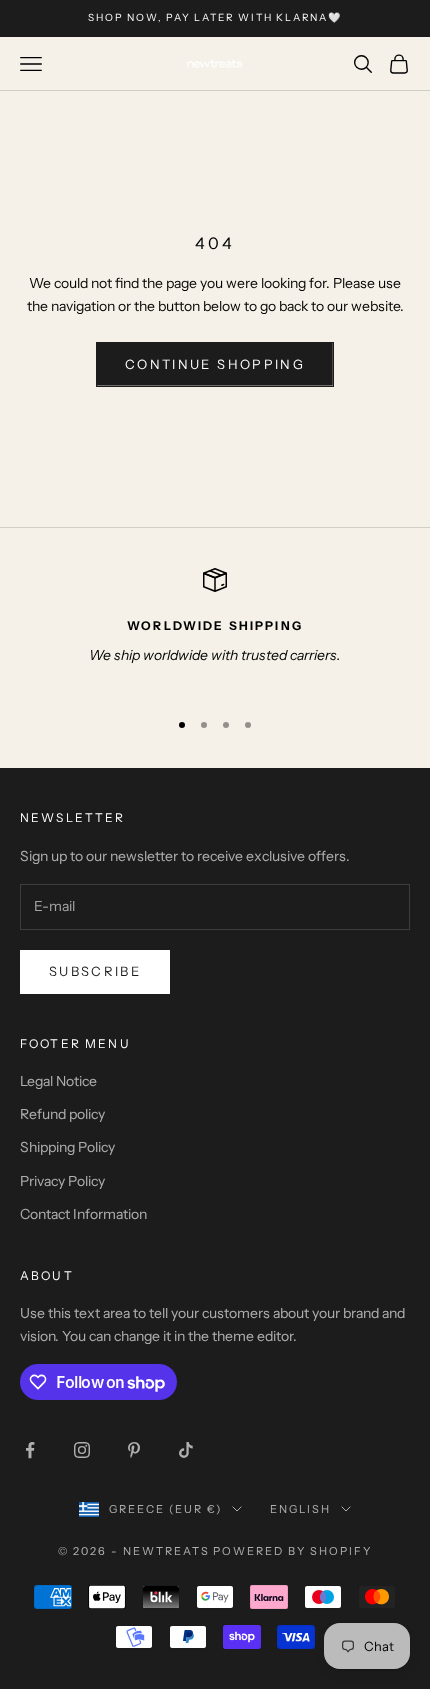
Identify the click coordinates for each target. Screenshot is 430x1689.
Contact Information (83, 1214)
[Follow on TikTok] (186, 1450)
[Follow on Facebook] (30, 1450)
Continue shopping (215, 364)
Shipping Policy (67, 1147)
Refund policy (62, 1114)
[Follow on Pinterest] (134, 1450)
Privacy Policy (62, 1181)
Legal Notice (58, 1081)
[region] (215, 629)
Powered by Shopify (292, 1551)
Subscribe (95, 971)
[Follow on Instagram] (82, 1450)
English (300, 1509)
